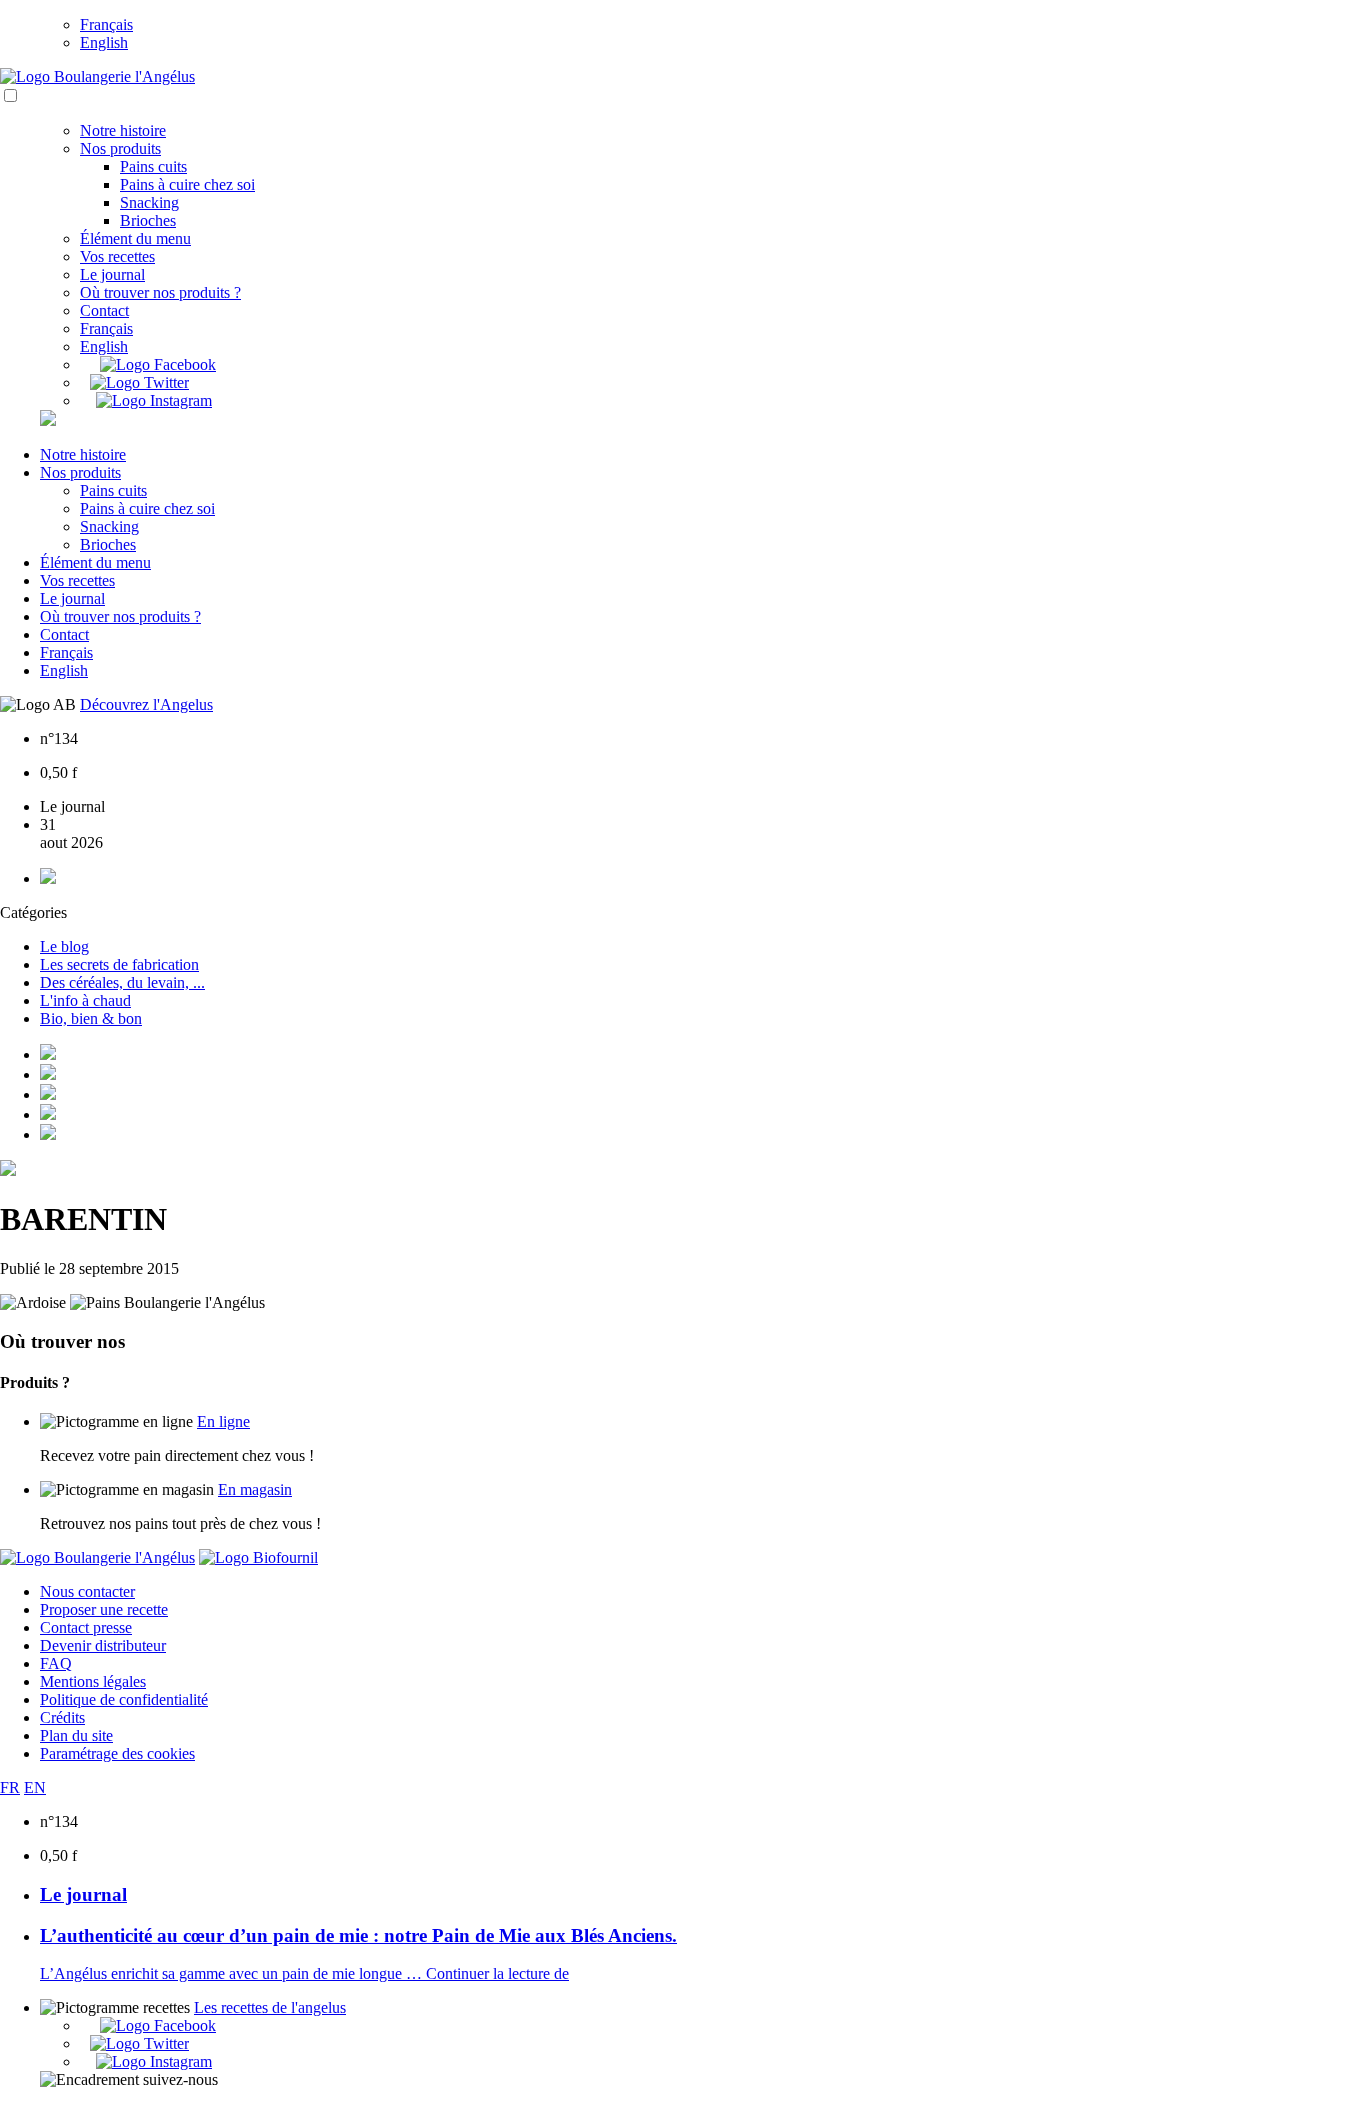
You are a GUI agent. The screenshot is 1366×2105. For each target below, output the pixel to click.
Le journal (112, 274)
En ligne (223, 1421)
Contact (104, 310)
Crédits (62, 1717)
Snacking (149, 202)
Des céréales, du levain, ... (122, 982)
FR (10, 1787)
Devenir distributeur (103, 1645)
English (104, 42)
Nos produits (120, 148)
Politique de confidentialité (124, 1699)
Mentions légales (93, 1681)
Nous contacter (87, 1591)
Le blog (64, 946)
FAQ (56, 1663)
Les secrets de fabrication (119, 964)
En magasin (255, 1489)
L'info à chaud (85, 1000)
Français (106, 24)
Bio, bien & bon (91, 1018)
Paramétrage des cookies (117, 1753)
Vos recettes (117, 256)
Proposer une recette (104, 1609)
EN (35, 1787)
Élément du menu (135, 238)
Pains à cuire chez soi (187, 184)
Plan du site (76, 1735)
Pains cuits (153, 166)
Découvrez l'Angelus (146, 704)
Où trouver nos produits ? (160, 292)
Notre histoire (123, 130)
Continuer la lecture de (497, 1973)
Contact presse (86, 1627)
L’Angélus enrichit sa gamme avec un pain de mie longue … (233, 1973)
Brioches (148, 220)
